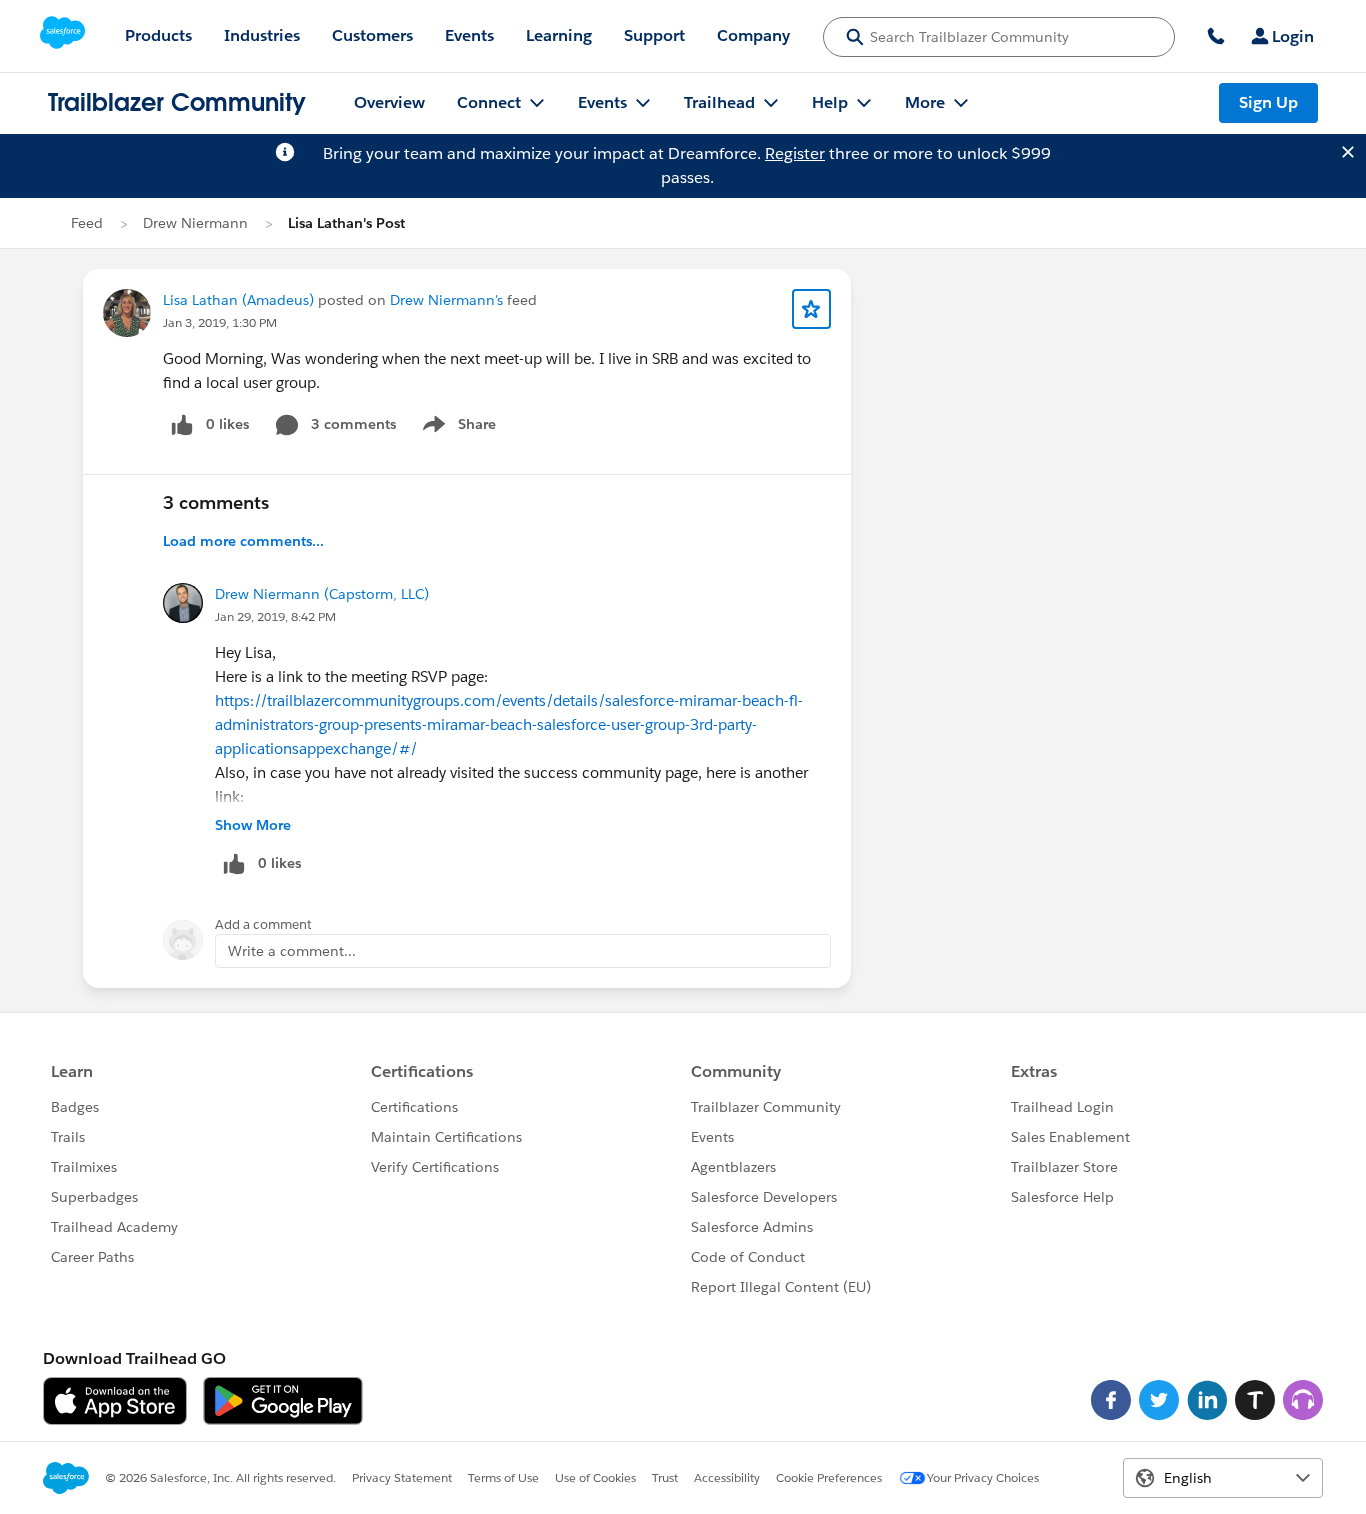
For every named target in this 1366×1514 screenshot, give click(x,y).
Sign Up (1268, 102)
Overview (389, 102)
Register (795, 153)
